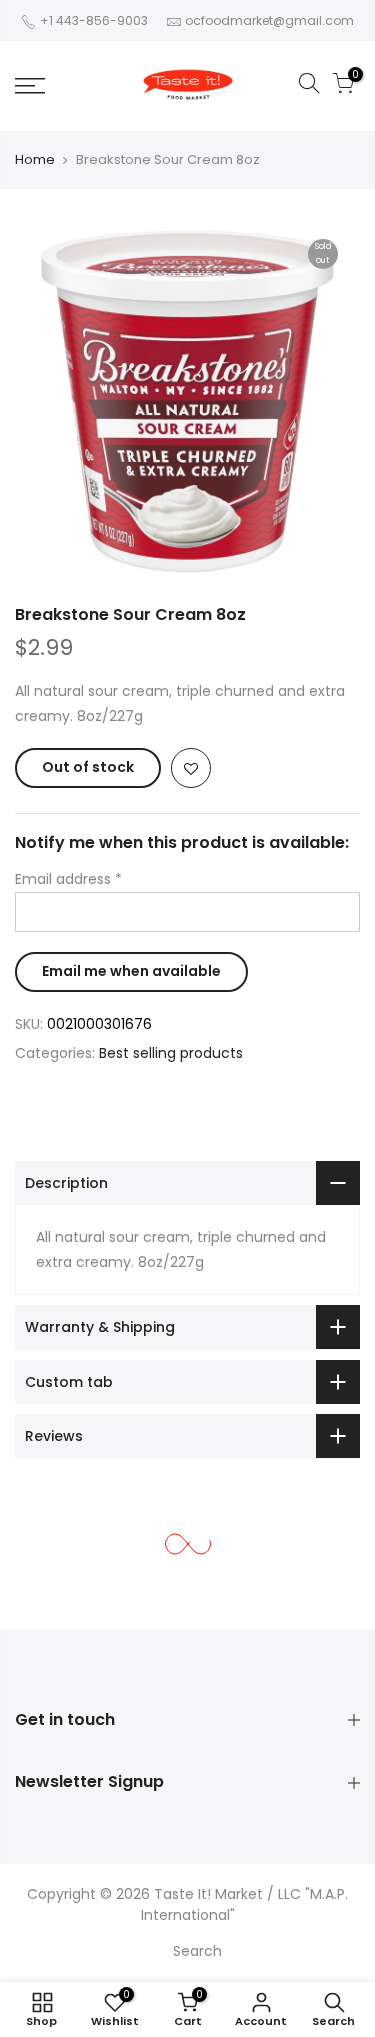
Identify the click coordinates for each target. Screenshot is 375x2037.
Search (197, 1951)
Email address (68, 879)
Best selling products (171, 1053)
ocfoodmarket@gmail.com (269, 20)
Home (35, 159)
